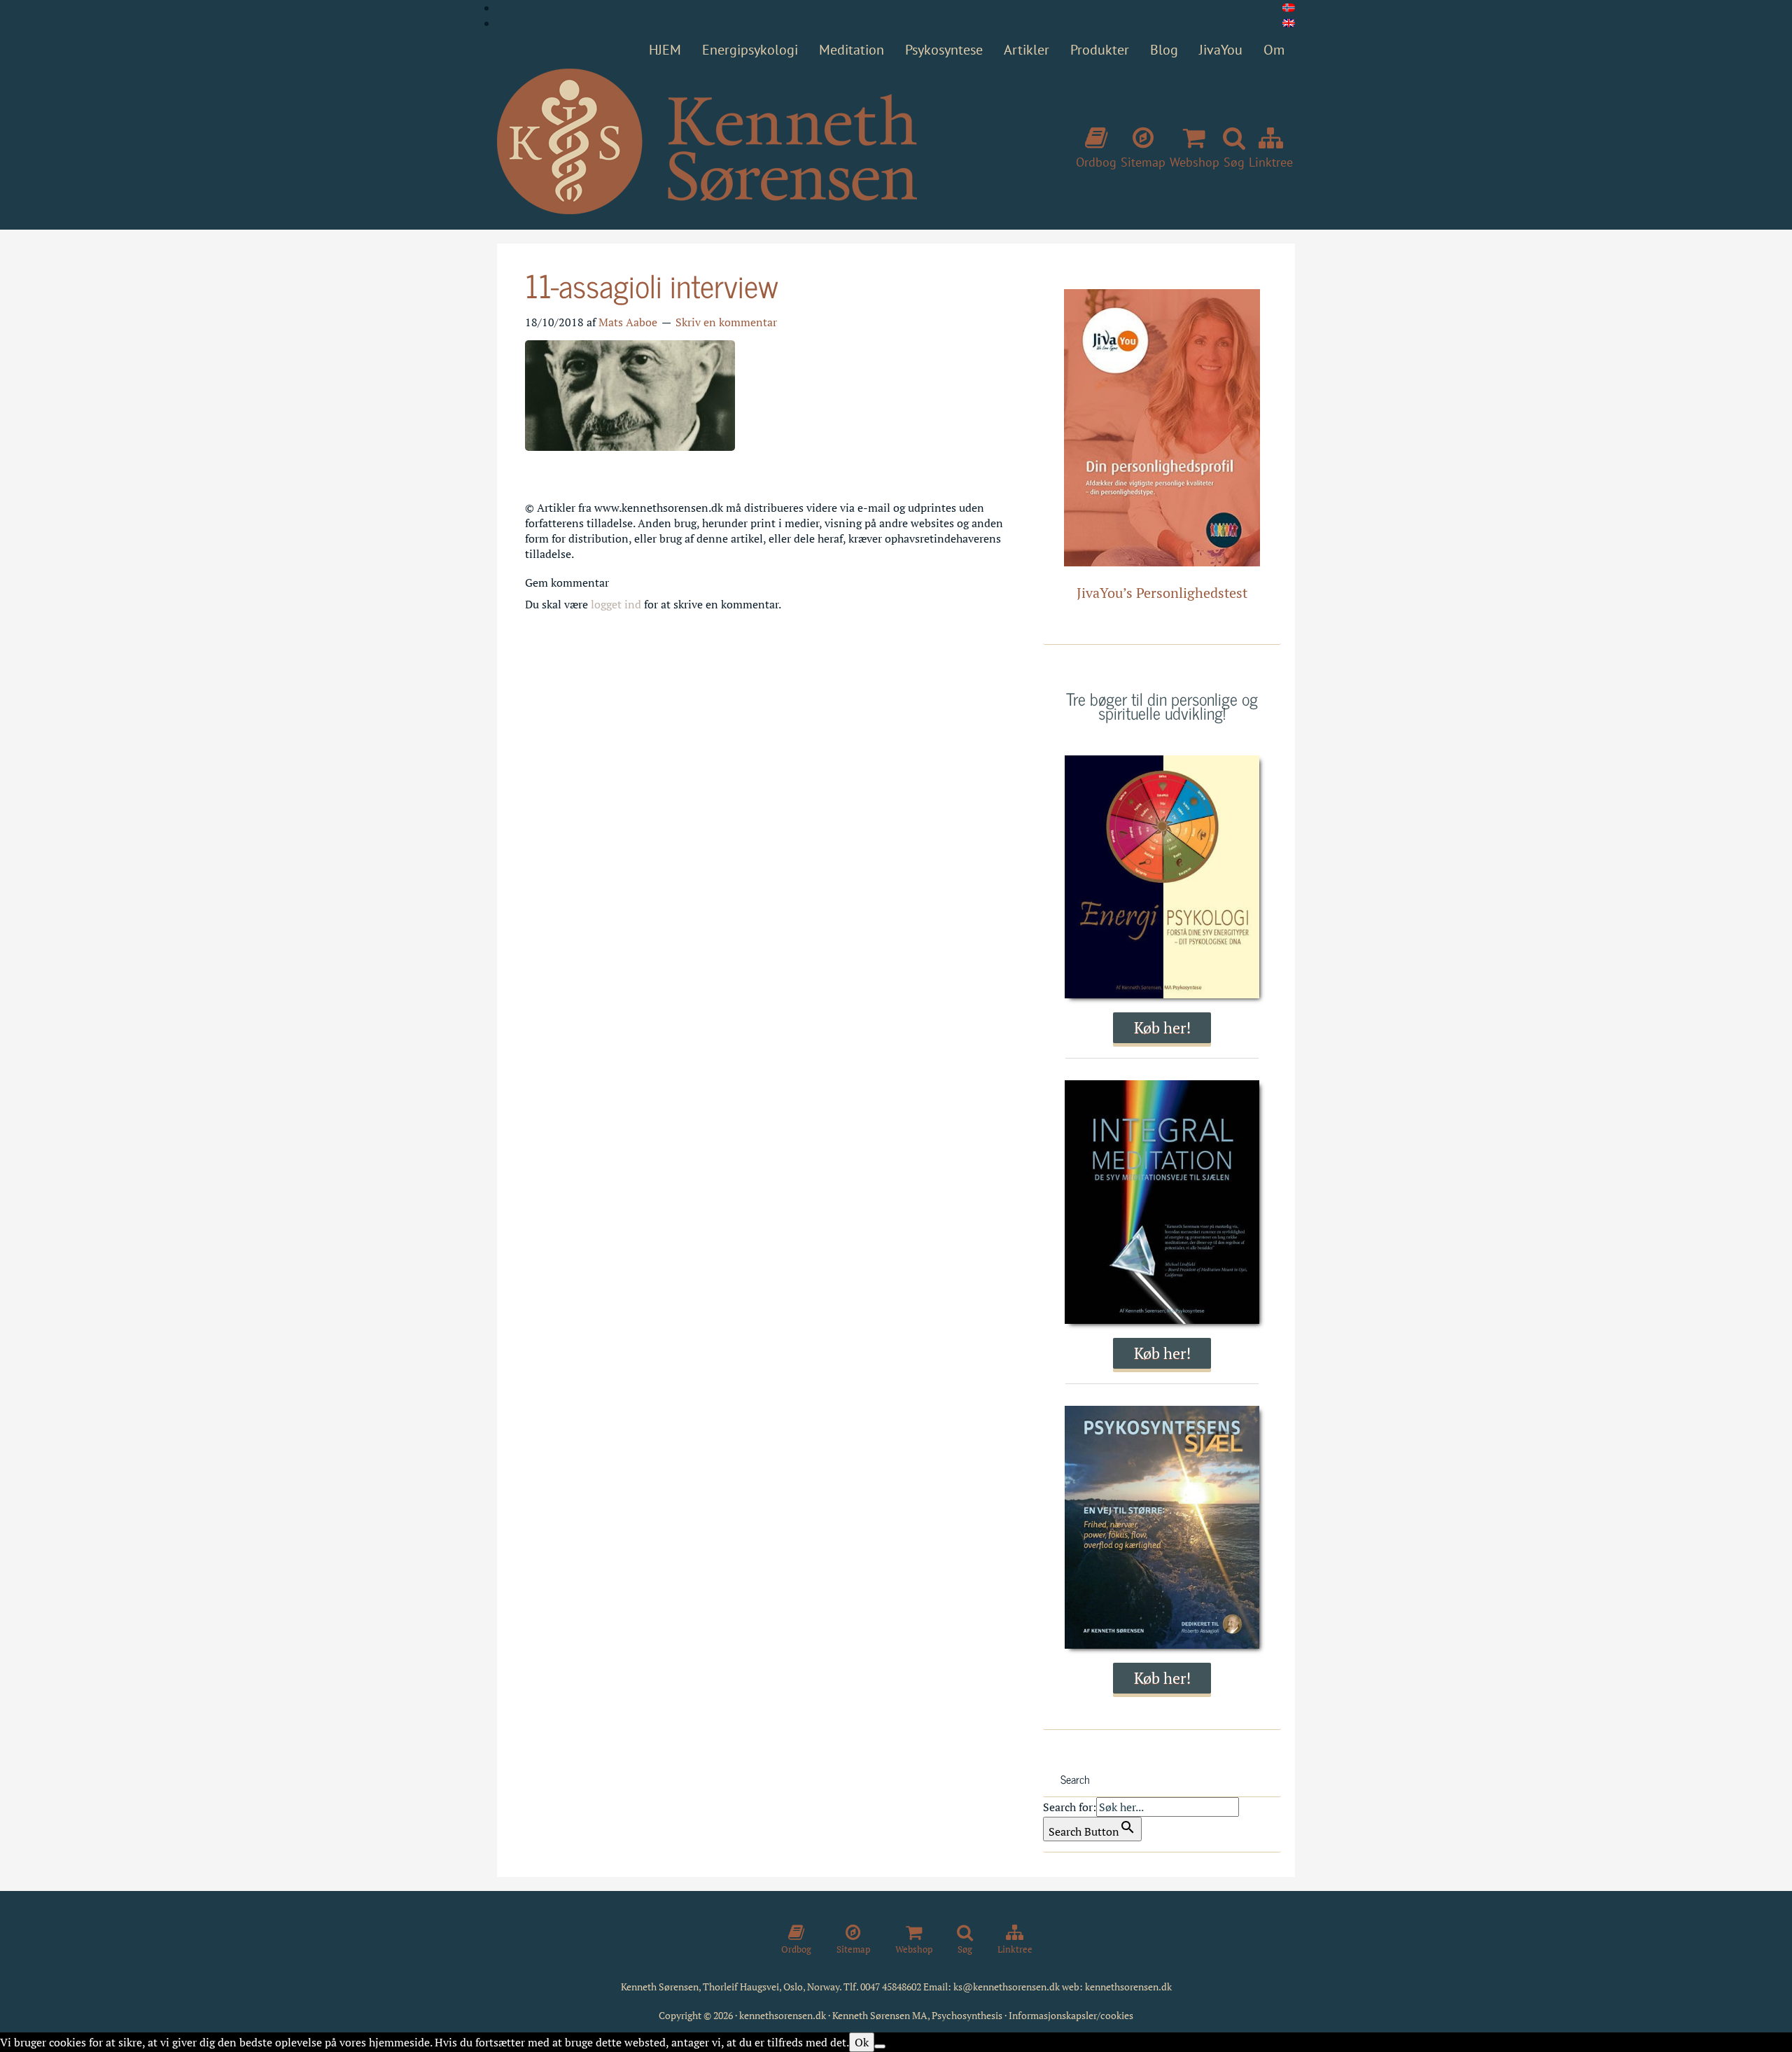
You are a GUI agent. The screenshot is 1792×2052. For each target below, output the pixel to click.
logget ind (616, 604)
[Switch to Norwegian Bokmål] (1289, 8)
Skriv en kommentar (726, 322)
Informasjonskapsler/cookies (1071, 2015)
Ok (862, 2042)
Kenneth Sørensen (707, 142)
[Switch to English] (1289, 23)
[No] (880, 2046)
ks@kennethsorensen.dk (1007, 1987)
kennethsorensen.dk (1128, 1987)
